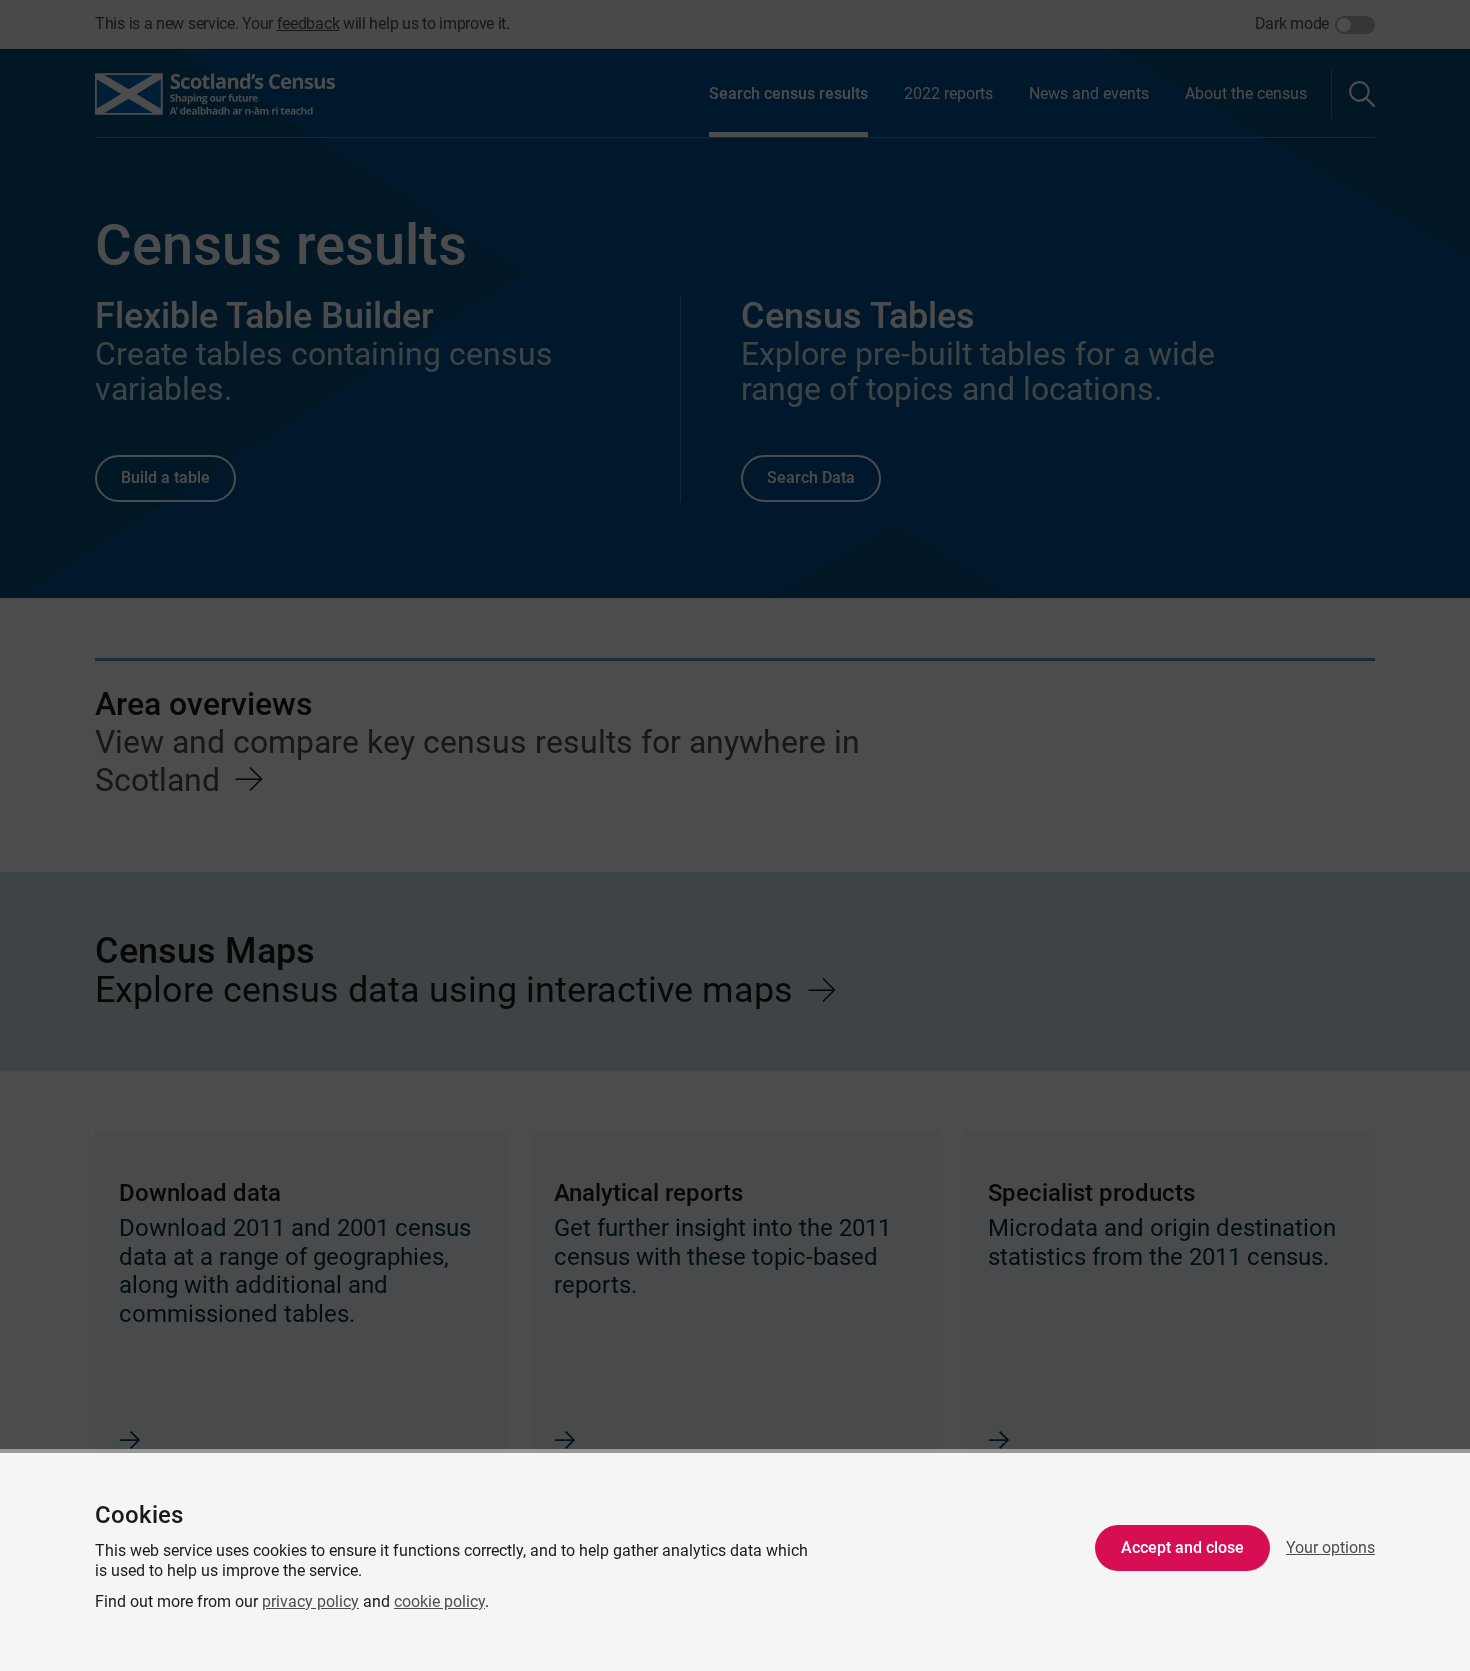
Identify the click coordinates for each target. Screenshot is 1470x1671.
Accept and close (1182, 1547)
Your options (1330, 1547)
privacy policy (310, 1601)
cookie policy (439, 1601)
